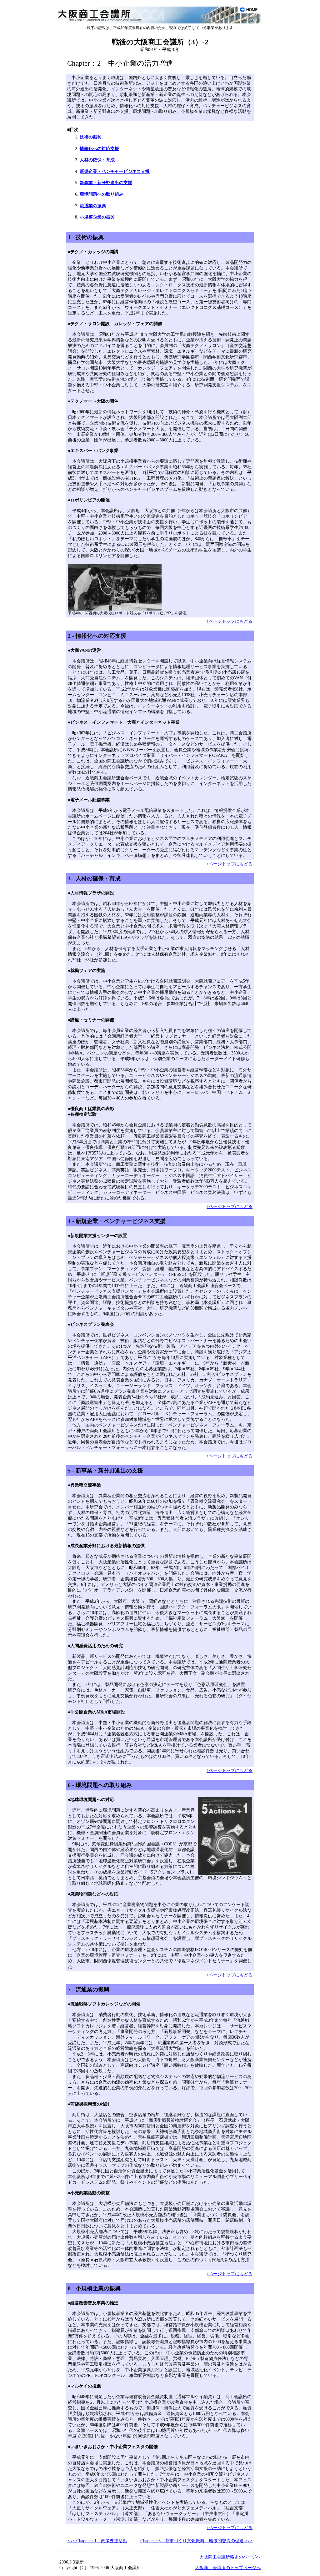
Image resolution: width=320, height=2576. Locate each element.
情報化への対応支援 (99, 149)
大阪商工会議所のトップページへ (228, 2568)
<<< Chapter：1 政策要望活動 (97, 2541)
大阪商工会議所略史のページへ (230, 2557)
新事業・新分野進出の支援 (106, 183)
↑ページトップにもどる (230, 621)
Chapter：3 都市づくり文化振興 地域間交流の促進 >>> (196, 2541)
